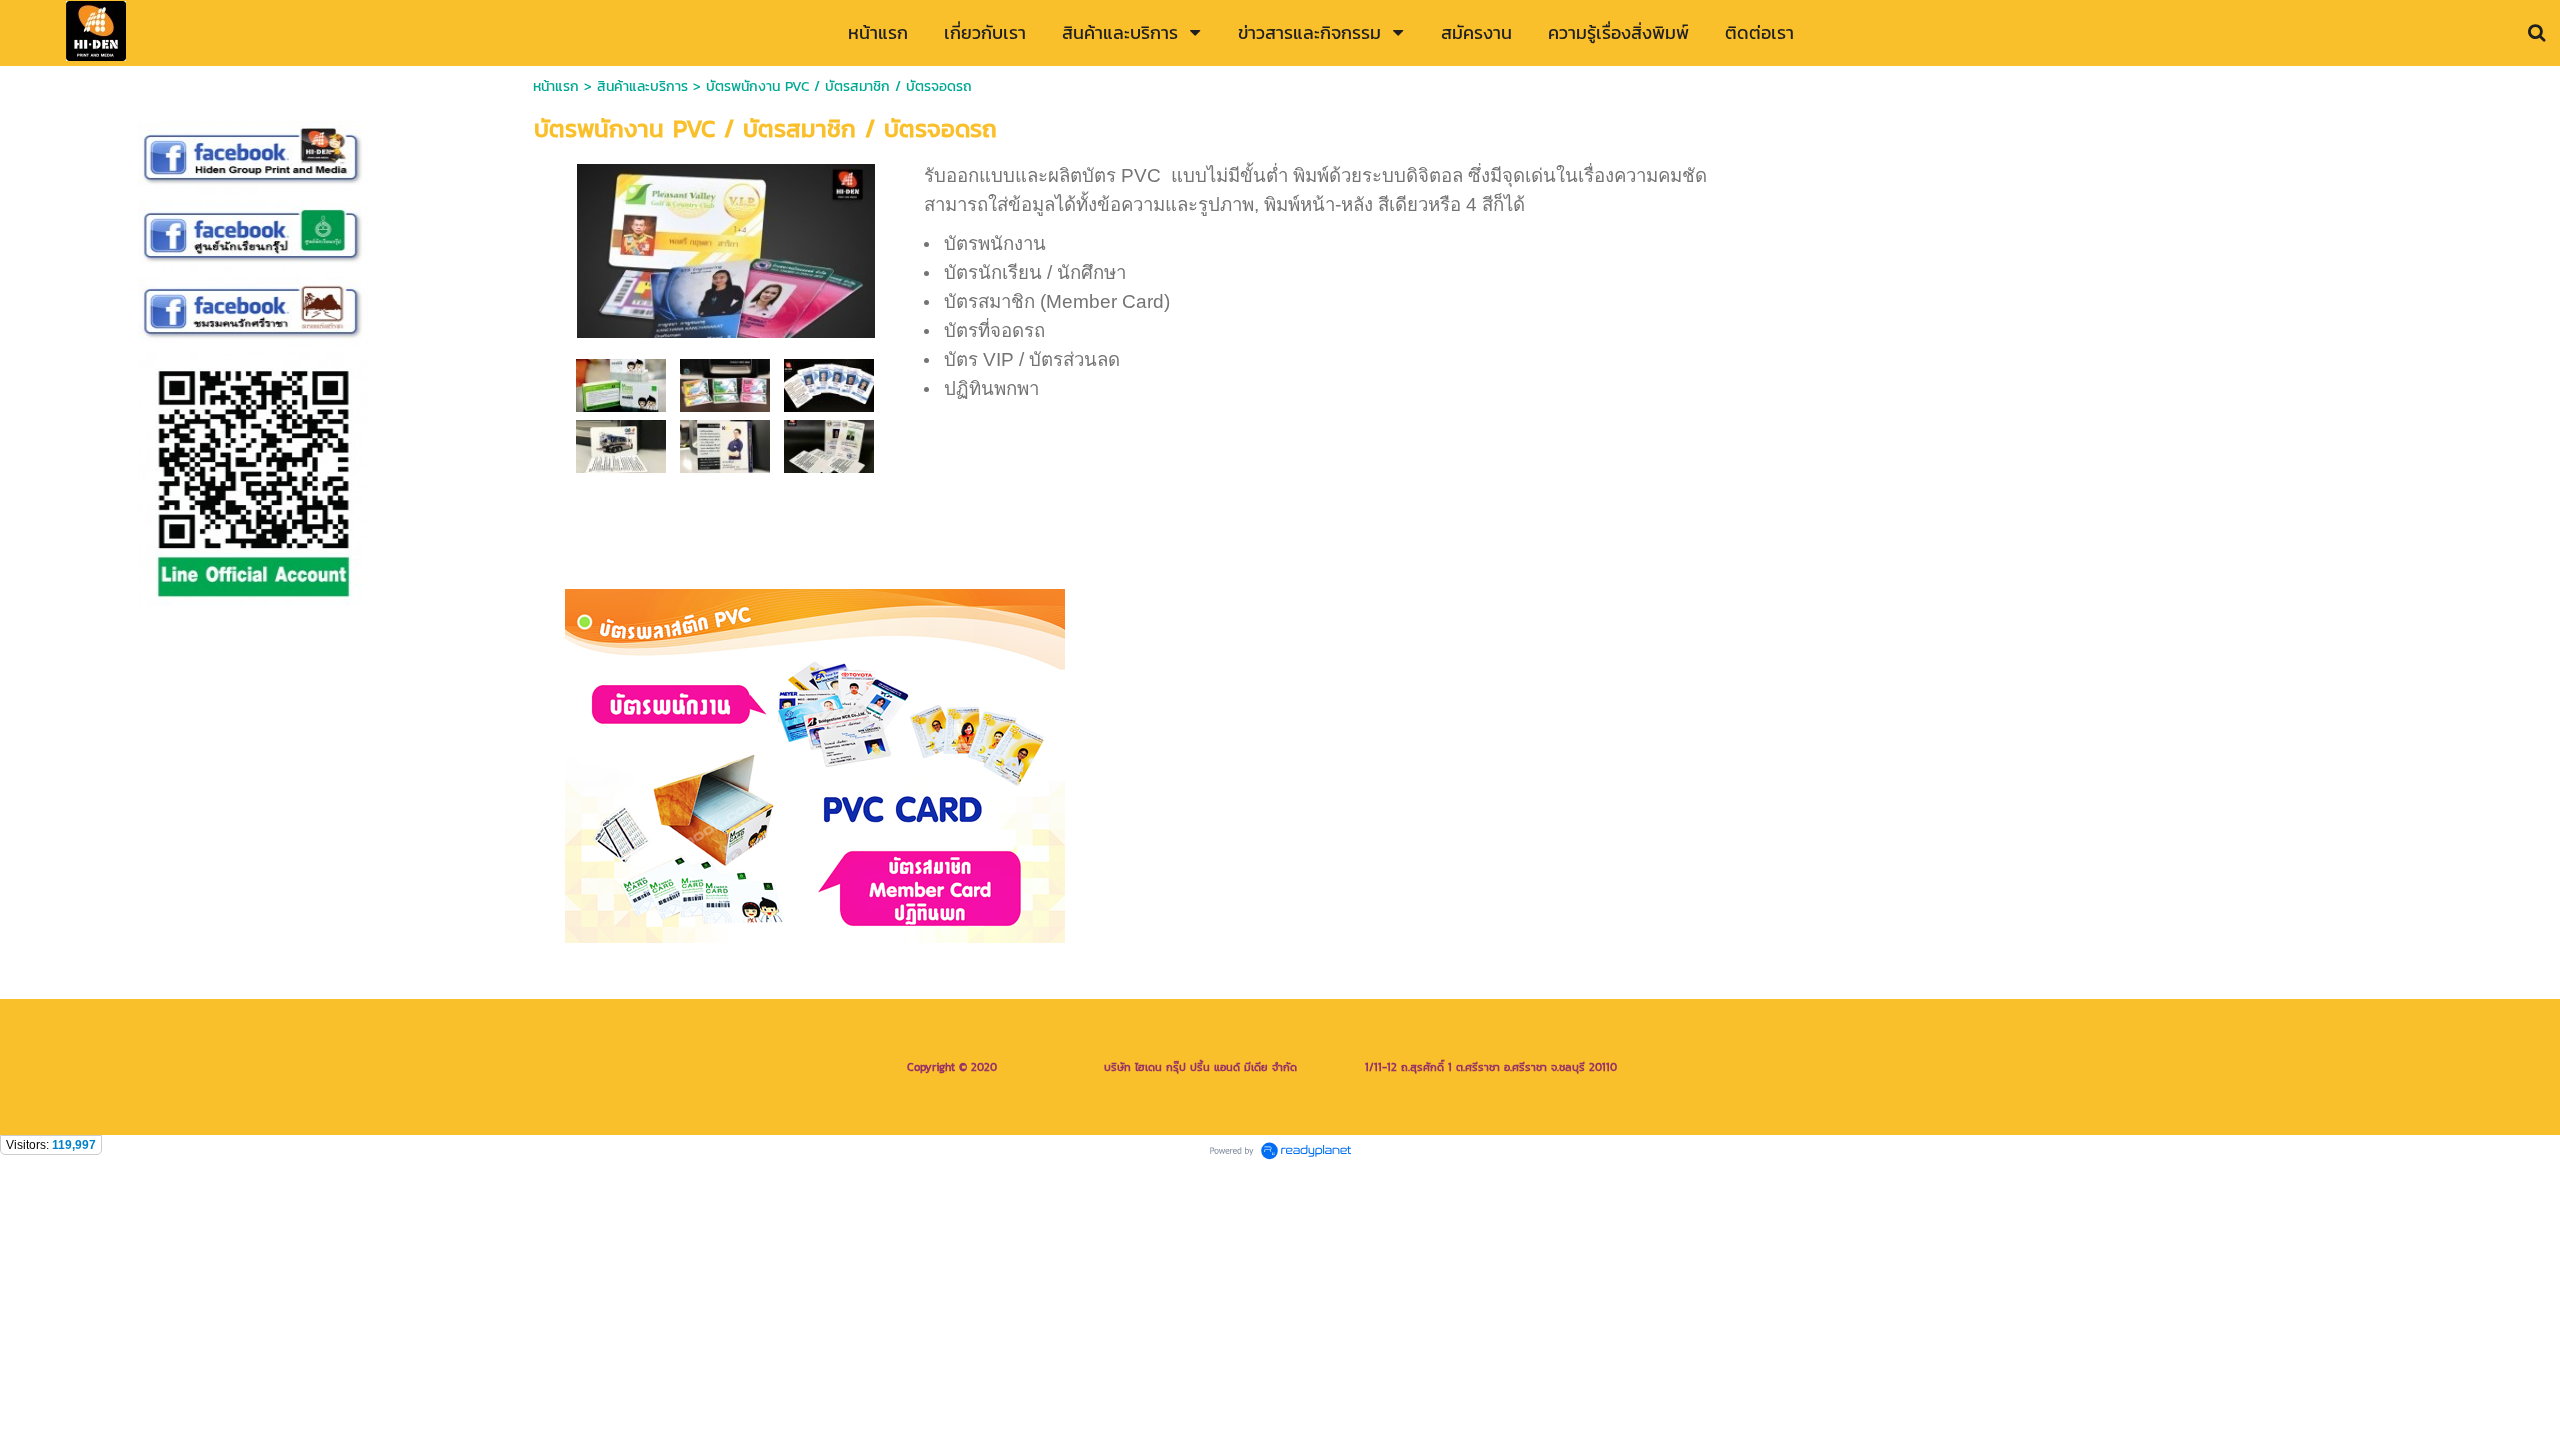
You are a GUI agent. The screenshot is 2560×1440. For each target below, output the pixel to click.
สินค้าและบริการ (642, 86)
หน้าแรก (556, 86)
